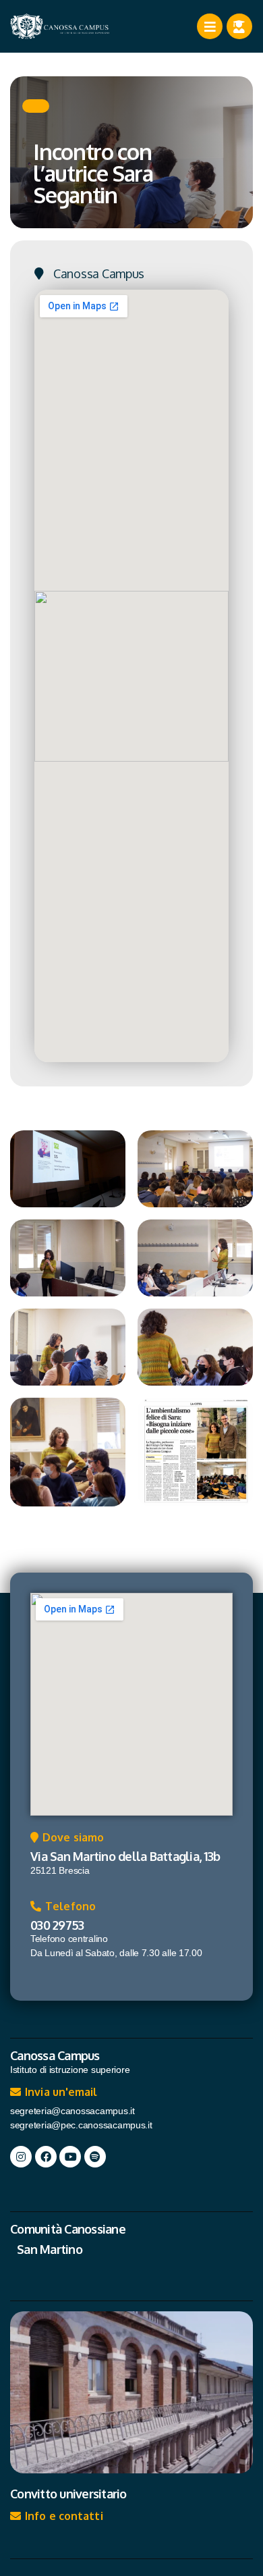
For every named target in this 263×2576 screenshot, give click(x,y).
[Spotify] (95, 2157)
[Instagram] (21, 2157)
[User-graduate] (239, 26)
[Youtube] (70, 2157)
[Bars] (210, 26)
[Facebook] (46, 2157)
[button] (36, 106)
